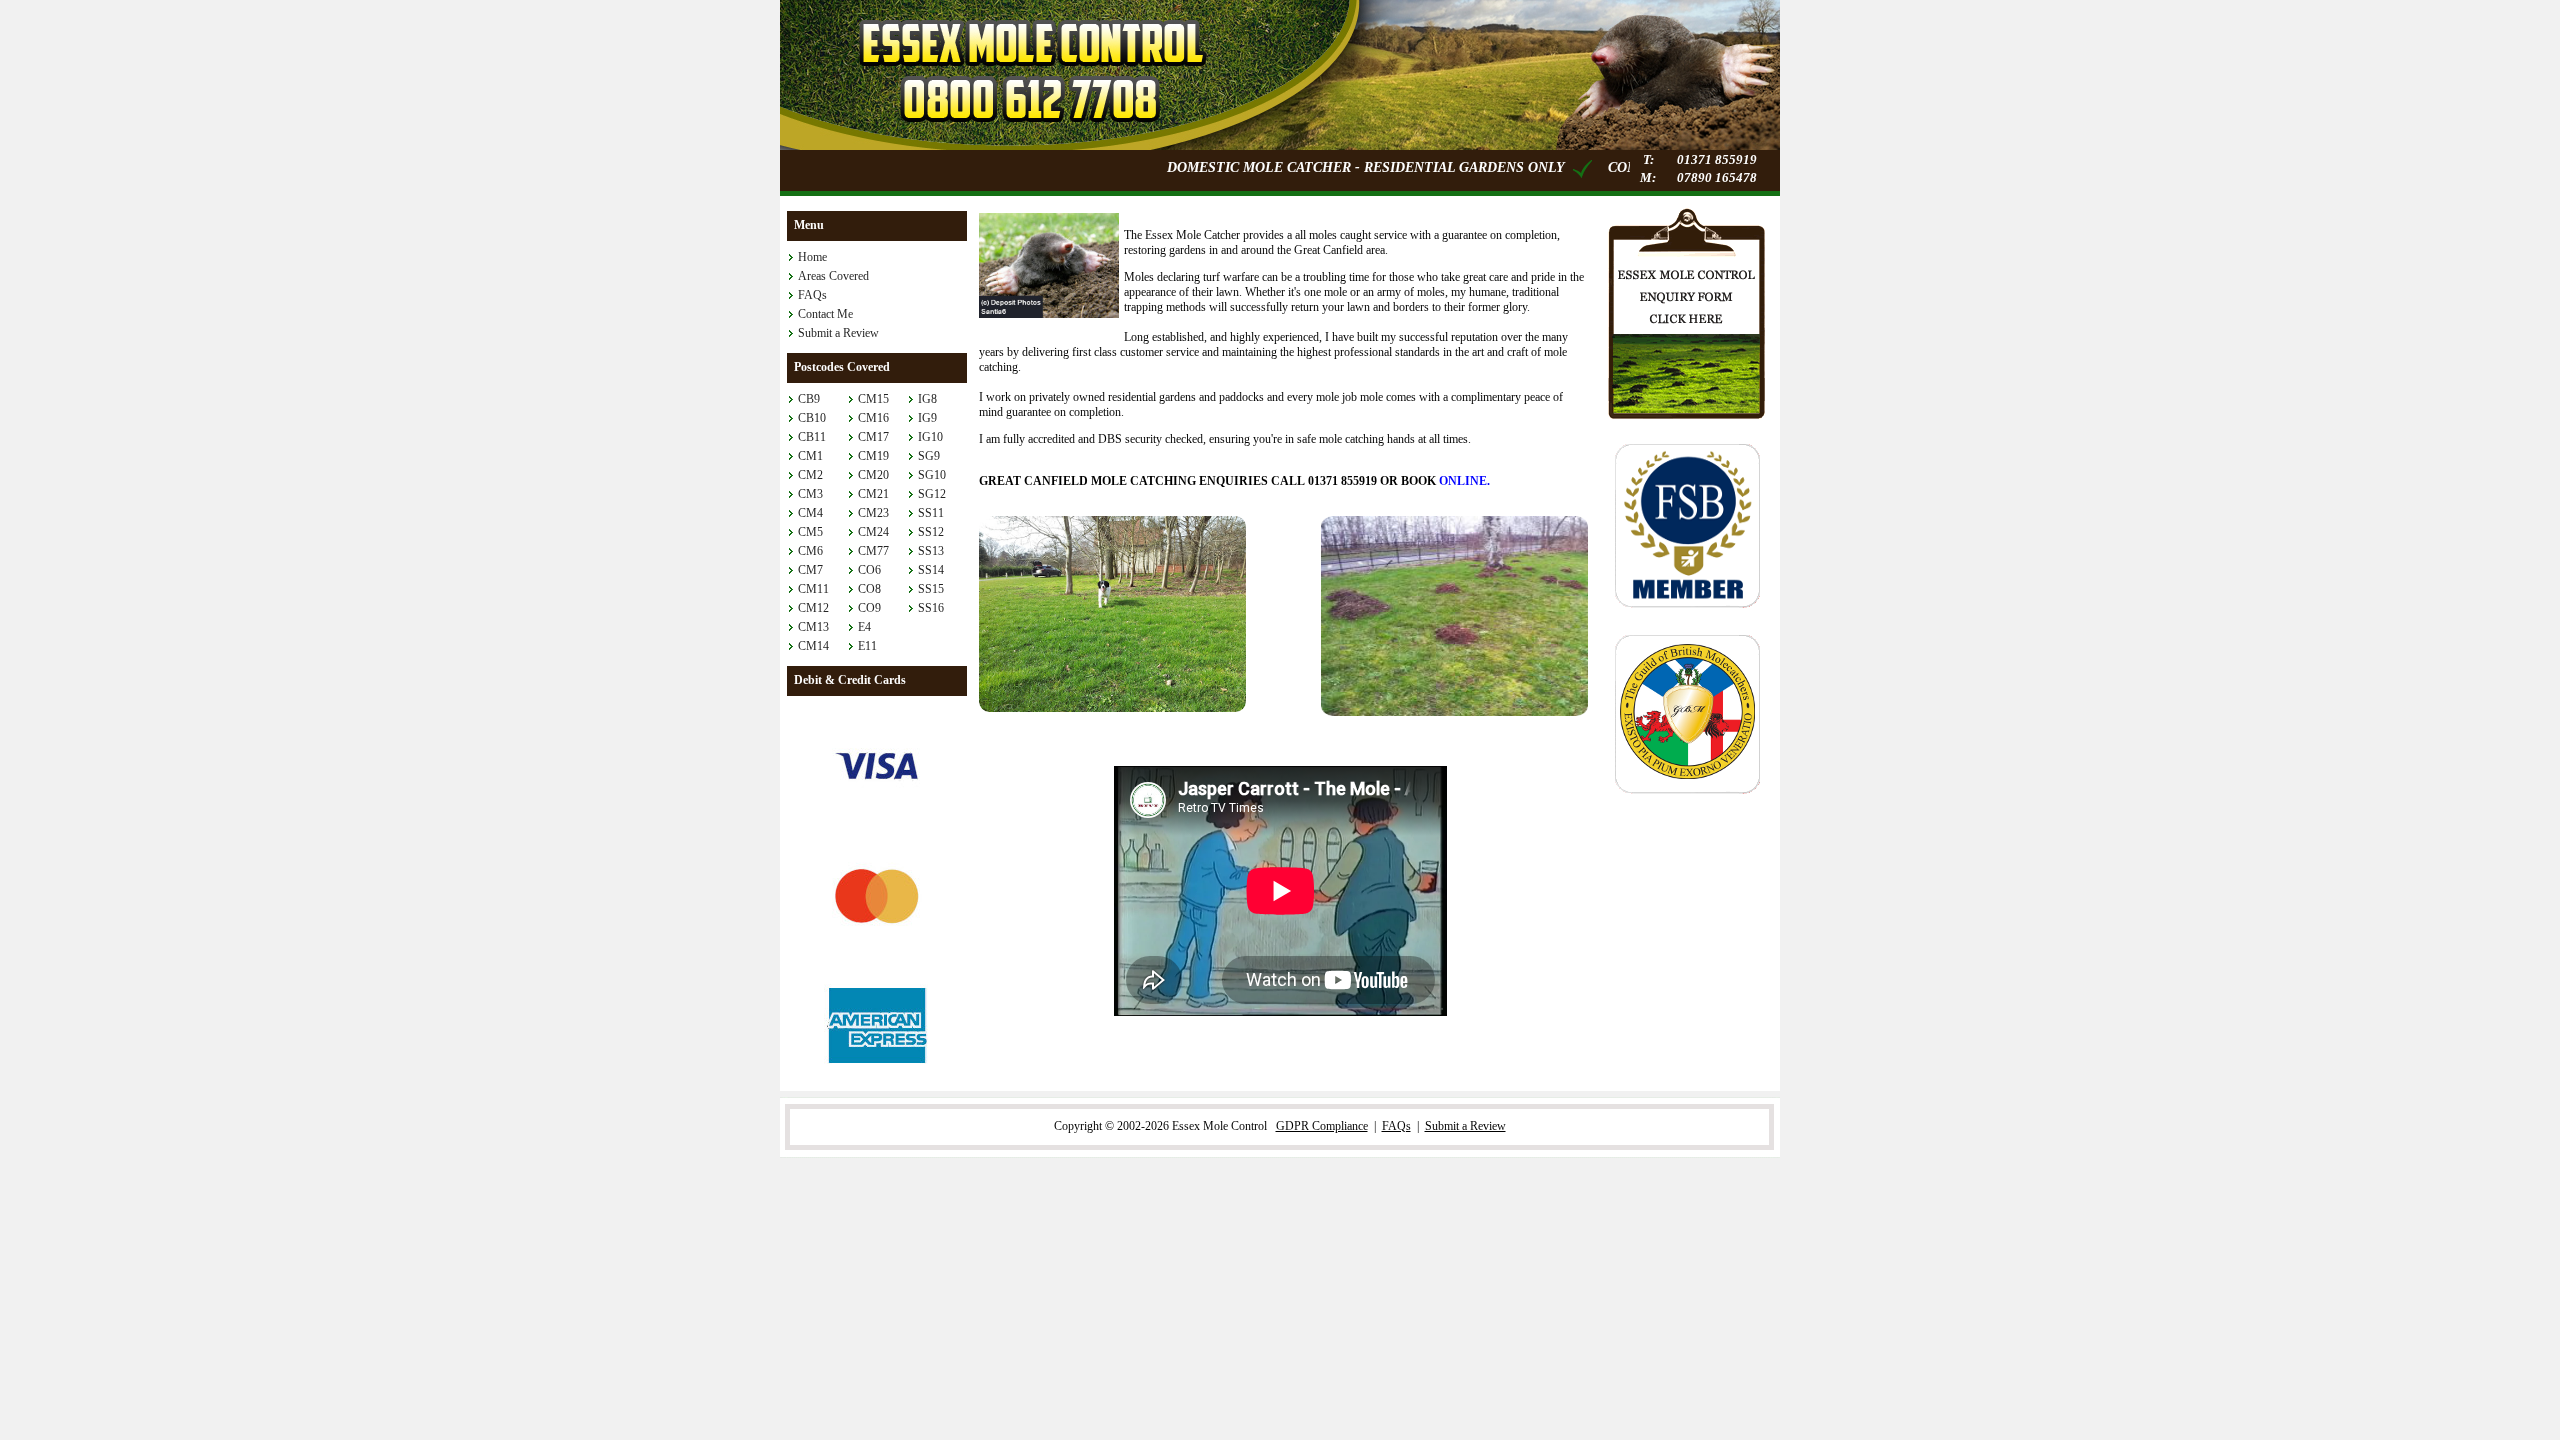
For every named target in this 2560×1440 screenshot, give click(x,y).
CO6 (869, 570)
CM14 (813, 646)
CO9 (869, 608)
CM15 (873, 399)
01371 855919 (1717, 159)
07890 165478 (1717, 177)
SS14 (931, 570)
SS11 (931, 513)
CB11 (812, 437)
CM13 (813, 627)
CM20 (873, 475)
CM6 (810, 551)
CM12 (813, 608)
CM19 (873, 456)
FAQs (812, 295)
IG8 (927, 399)
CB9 (809, 399)
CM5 (810, 532)
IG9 (927, 418)
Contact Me (825, 314)
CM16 (873, 418)
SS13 (931, 551)
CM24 (873, 532)
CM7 (810, 570)
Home (812, 257)
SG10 (932, 475)
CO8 (869, 589)
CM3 (810, 494)
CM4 (810, 513)
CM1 (810, 456)
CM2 (810, 475)
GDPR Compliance (1322, 1126)
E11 (867, 646)
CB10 (812, 418)
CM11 (813, 589)
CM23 (873, 513)
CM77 (873, 551)
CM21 (873, 494)
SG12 (932, 494)
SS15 (931, 589)
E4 (864, 627)
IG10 (930, 437)
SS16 (931, 608)
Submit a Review (838, 333)
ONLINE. (1464, 481)
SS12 (931, 532)
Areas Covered (833, 276)
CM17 (873, 437)
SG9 (929, 456)
